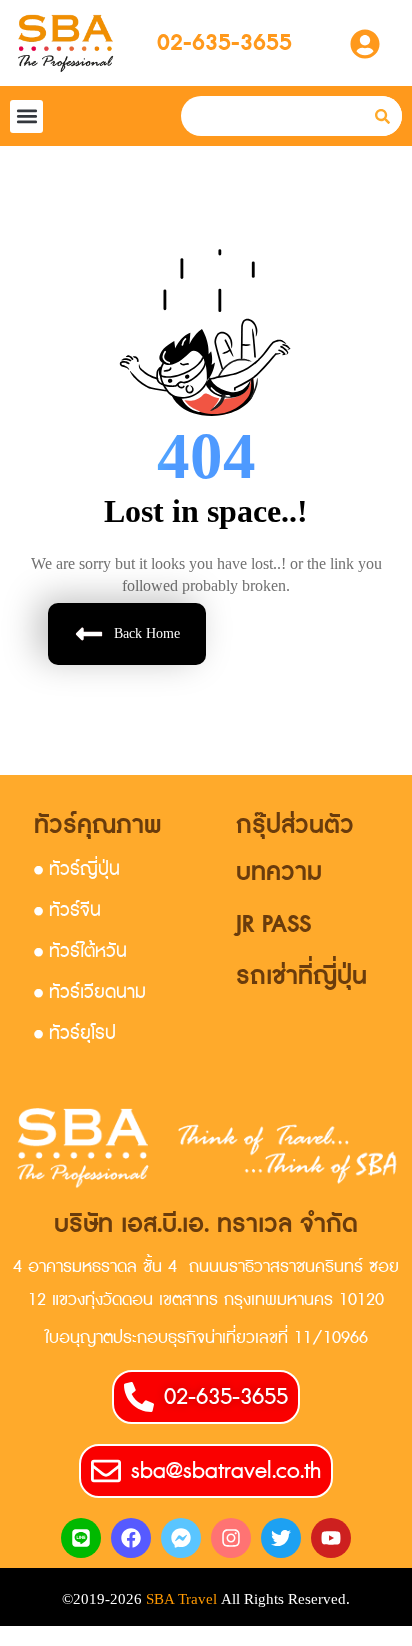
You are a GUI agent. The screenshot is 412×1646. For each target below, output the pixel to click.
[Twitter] (281, 1538)
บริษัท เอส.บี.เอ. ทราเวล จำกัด (206, 1224)
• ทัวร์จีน (67, 910)
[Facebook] (131, 1538)
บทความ (279, 872)
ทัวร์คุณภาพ (97, 825)
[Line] (81, 1538)
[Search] (382, 116)
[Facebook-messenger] (181, 1538)
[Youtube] (331, 1538)
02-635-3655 (224, 43)
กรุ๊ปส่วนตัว (295, 825)
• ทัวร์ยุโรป (75, 1033)
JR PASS (273, 924)
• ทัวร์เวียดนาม (90, 992)
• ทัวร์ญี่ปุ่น (77, 869)
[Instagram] (231, 1538)
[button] (26, 116)
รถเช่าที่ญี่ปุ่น (301, 976)
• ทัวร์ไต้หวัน (80, 951)
